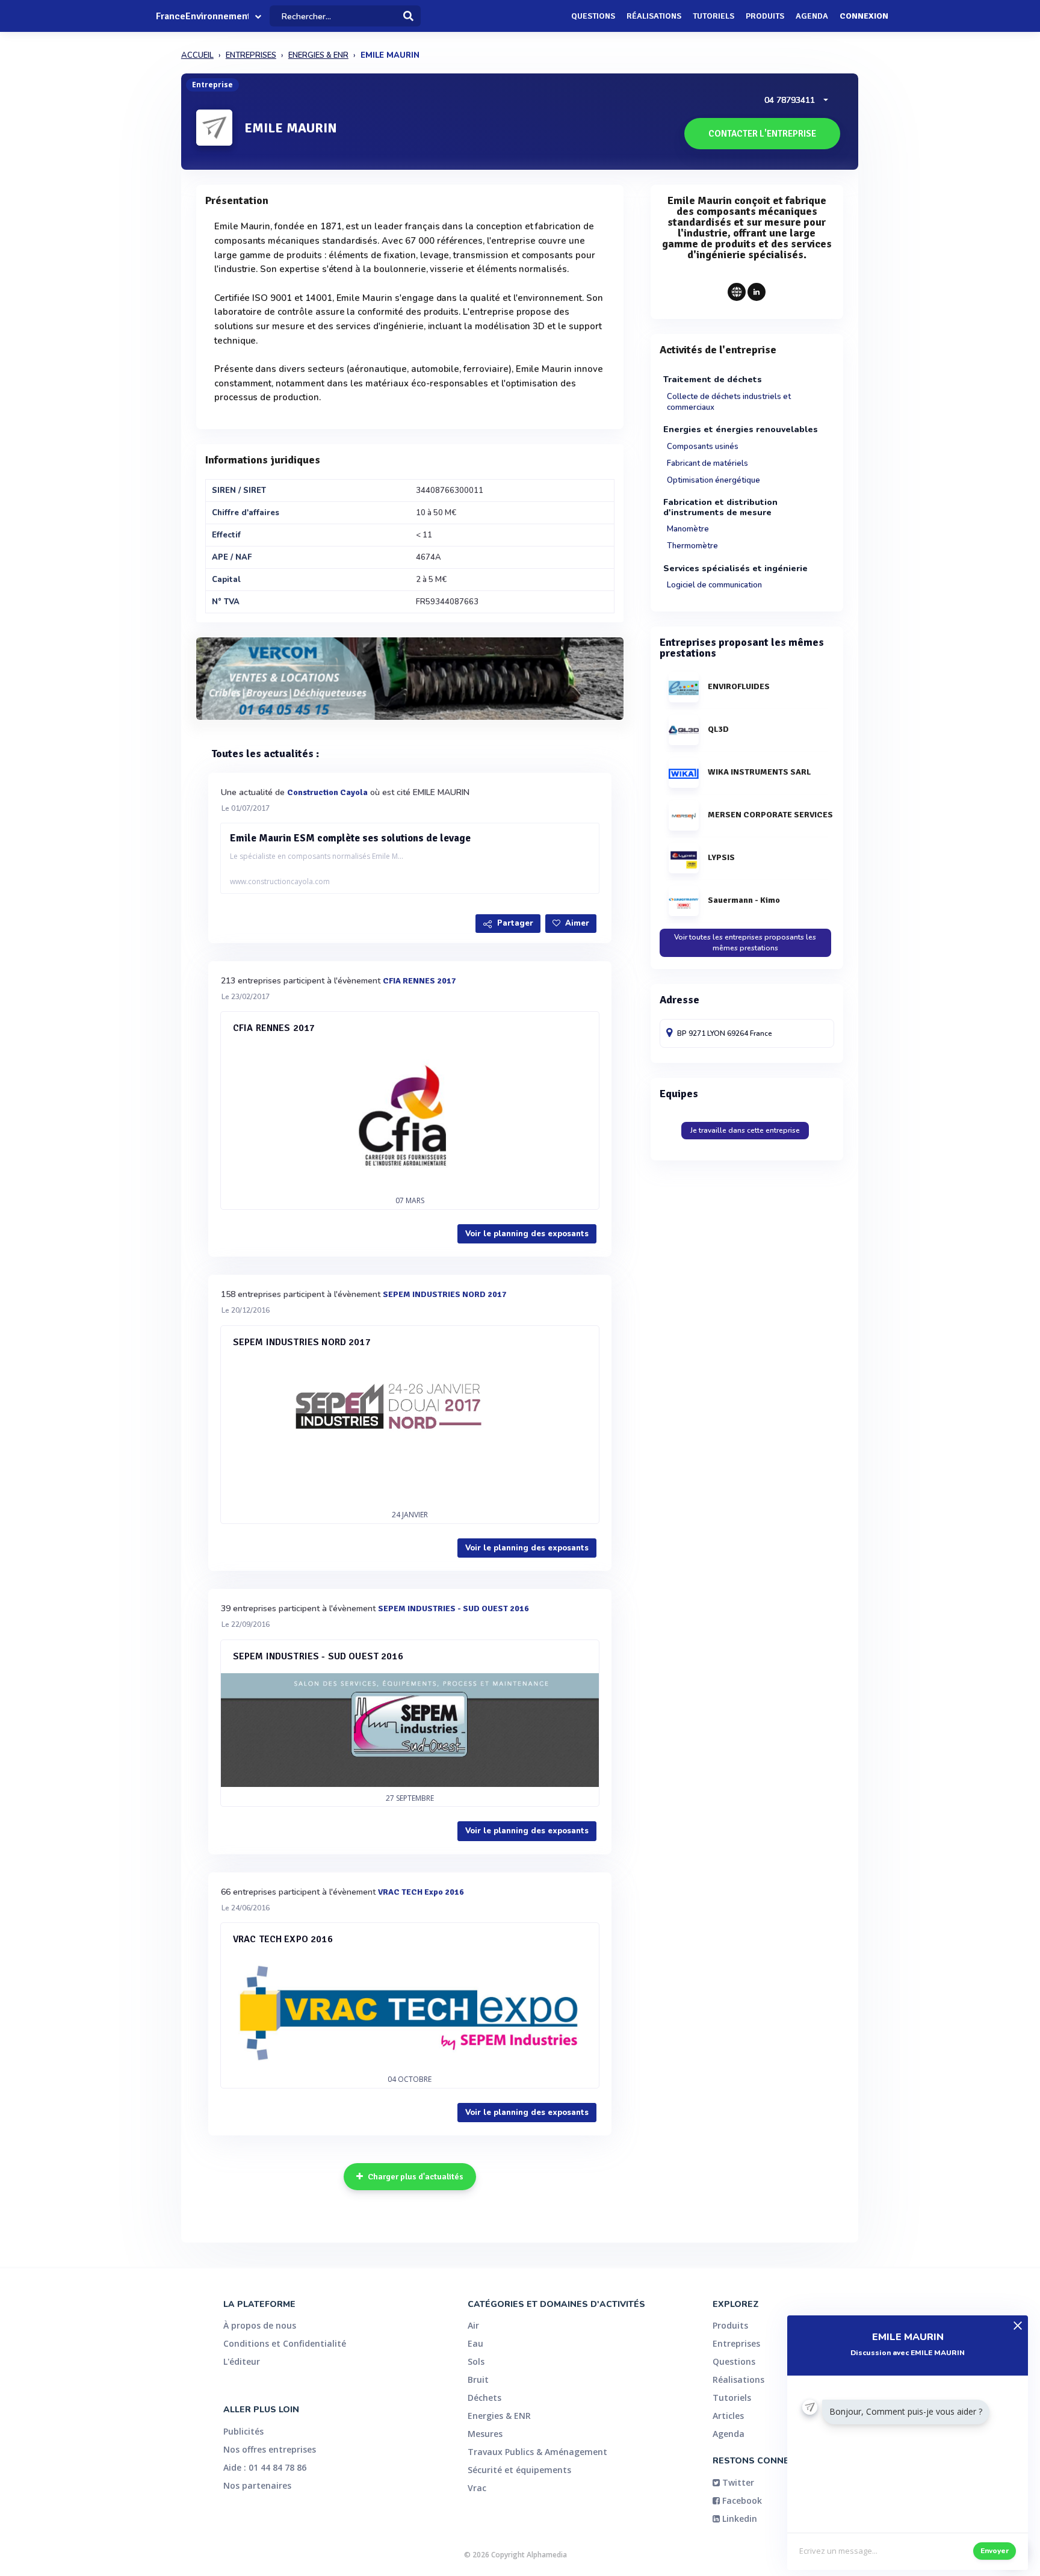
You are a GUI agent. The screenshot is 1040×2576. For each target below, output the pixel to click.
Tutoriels (713, 16)
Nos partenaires (257, 2485)
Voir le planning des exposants (527, 1234)
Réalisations (654, 16)
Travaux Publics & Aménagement (537, 2452)
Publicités (243, 2431)
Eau (475, 2343)
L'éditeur (242, 2361)
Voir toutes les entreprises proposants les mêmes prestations (745, 942)
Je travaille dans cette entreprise (745, 1130)
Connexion (864, 16)
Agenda (812, 16)
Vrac (477, 2488)
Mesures (485, 2434)
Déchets (484, 2398)
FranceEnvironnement (202, 16)
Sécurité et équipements (519, 2470)
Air (473, 2325)
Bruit (478, 2379)
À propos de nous (260, 2325)
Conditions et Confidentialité (285, 2343)
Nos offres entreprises (270, 2449)
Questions (593, 16)
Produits (765, 16)
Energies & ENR (499, 2416)
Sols (476, 2361)
